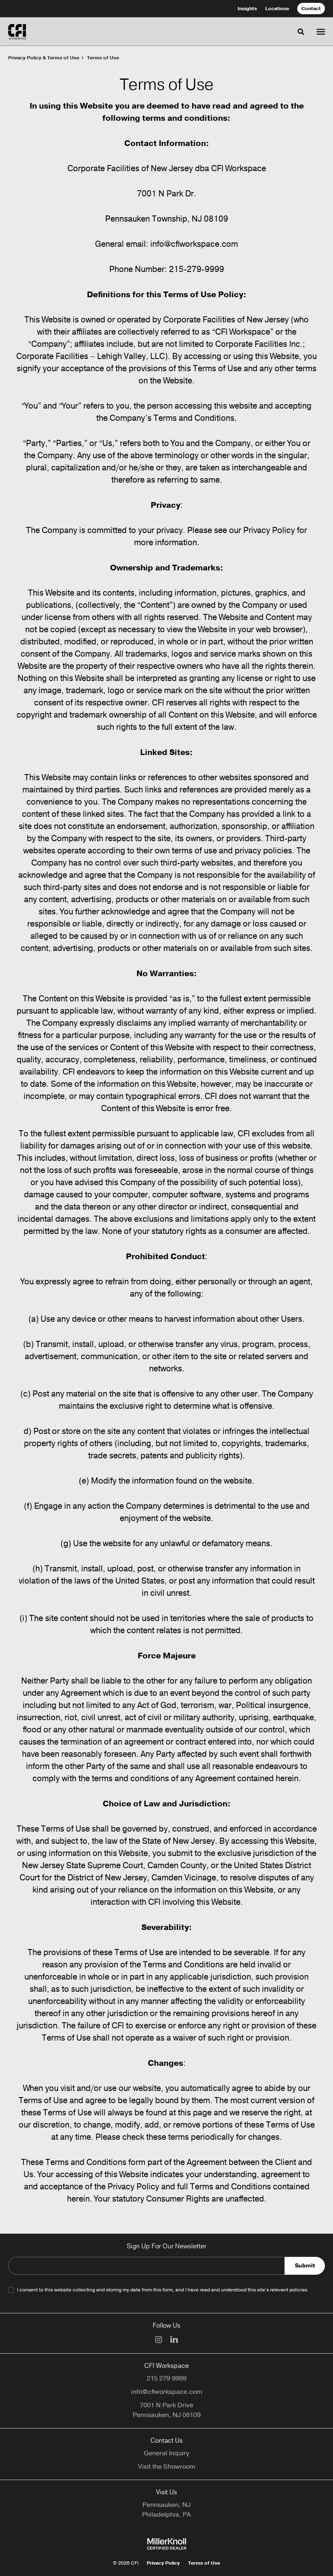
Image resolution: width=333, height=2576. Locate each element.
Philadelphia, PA (166, 2515)
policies (298, 2290)
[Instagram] (159, 2340)
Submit (305, 2266)
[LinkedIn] (174, 2339)
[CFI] (17, 32)
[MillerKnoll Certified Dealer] (167, 2544)
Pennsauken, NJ (166, 2505)
